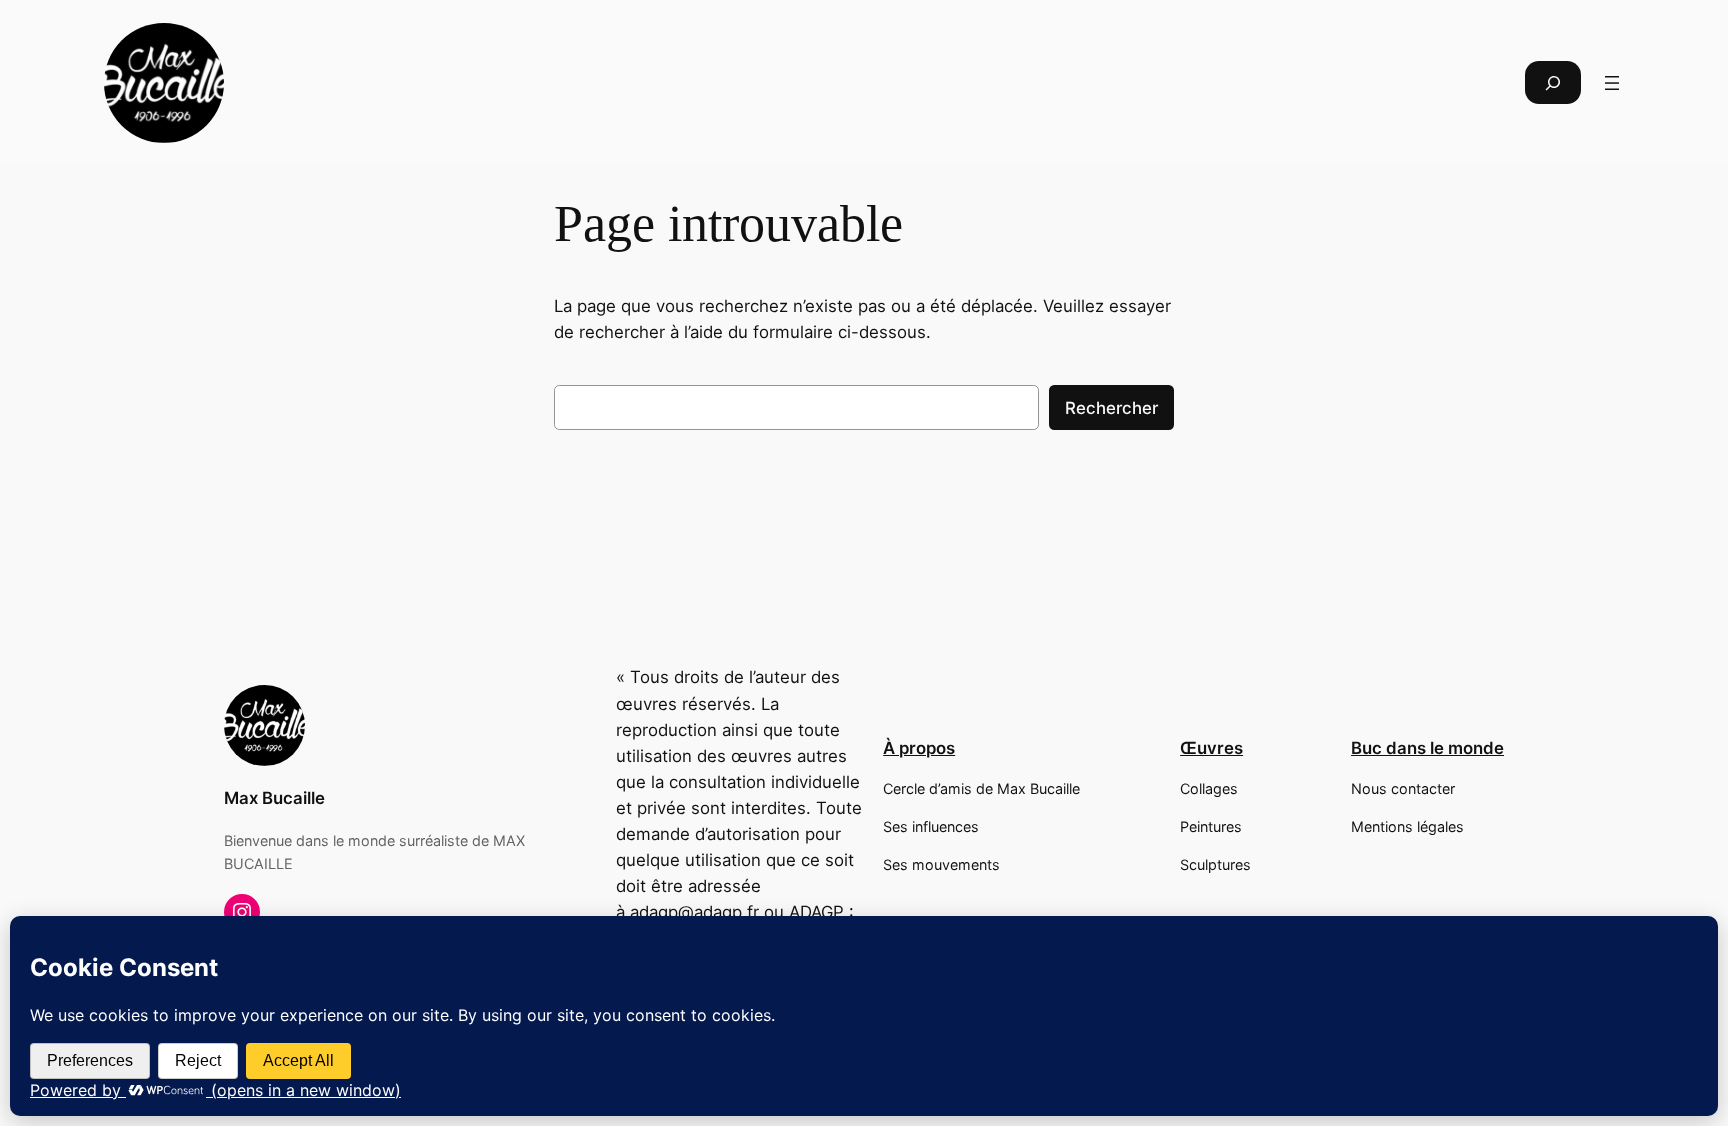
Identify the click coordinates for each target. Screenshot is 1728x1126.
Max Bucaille (274, 798)
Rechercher (1111, 408)
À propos (919, 748)
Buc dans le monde (1427, 748)
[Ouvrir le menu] (1612, 83)
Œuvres (1211, 748)
